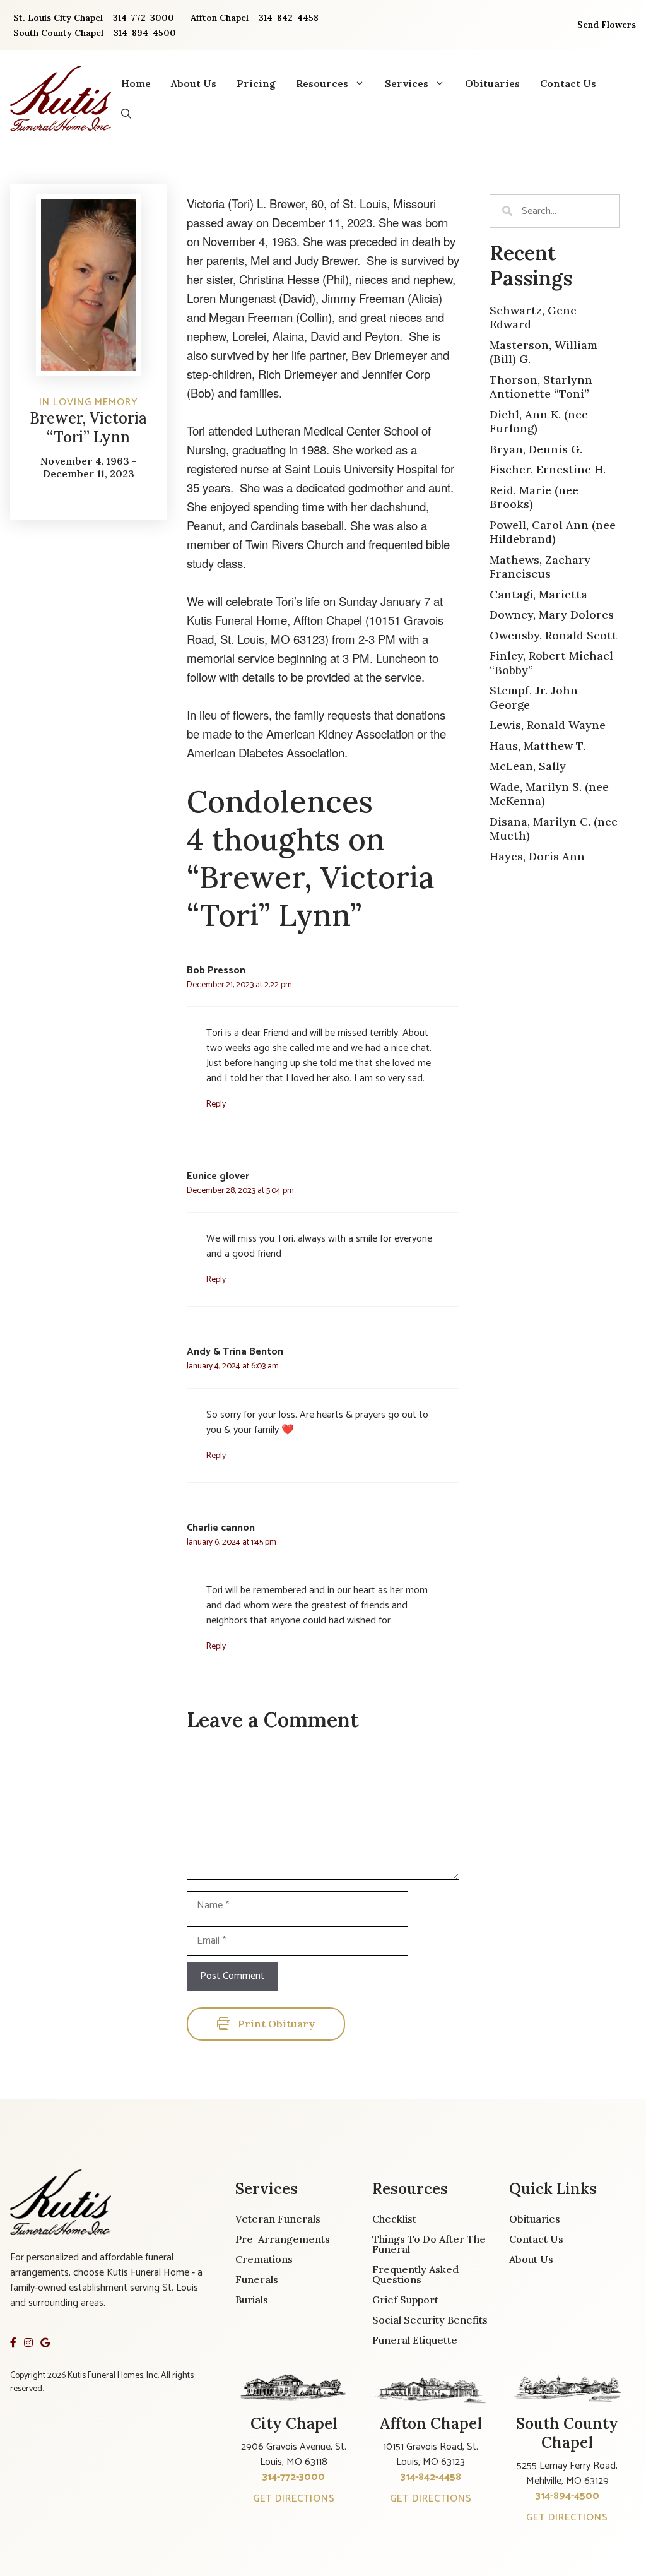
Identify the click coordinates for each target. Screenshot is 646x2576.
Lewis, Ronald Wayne (548, 725)
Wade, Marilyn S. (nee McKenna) (549, 794)
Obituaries (492, 83)
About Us (194, 83)
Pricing (256, 83)
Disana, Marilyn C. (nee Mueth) (554, 829)
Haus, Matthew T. (537, 746)
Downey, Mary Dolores (552, 614)
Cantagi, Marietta (538, 594)
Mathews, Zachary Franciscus (540, 567)
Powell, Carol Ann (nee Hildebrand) (553, 532)
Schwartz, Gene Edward (533, 318)
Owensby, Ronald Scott (553, 635)
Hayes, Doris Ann (537, 856)
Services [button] (407, 83)
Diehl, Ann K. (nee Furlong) (539, 422)
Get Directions (294, 2499)
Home (136, 83)
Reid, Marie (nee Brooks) (534, 497)
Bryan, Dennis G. (536, 449)
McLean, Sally (528, 766)
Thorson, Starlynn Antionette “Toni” (541, 387)
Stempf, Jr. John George (534, 697)
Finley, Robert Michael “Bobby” (551, 663)
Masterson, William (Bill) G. (543, 352)
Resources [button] (322, 83)
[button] (126, 114)
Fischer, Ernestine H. (548, 469)
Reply (216, 1104)
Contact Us (568, 83)
